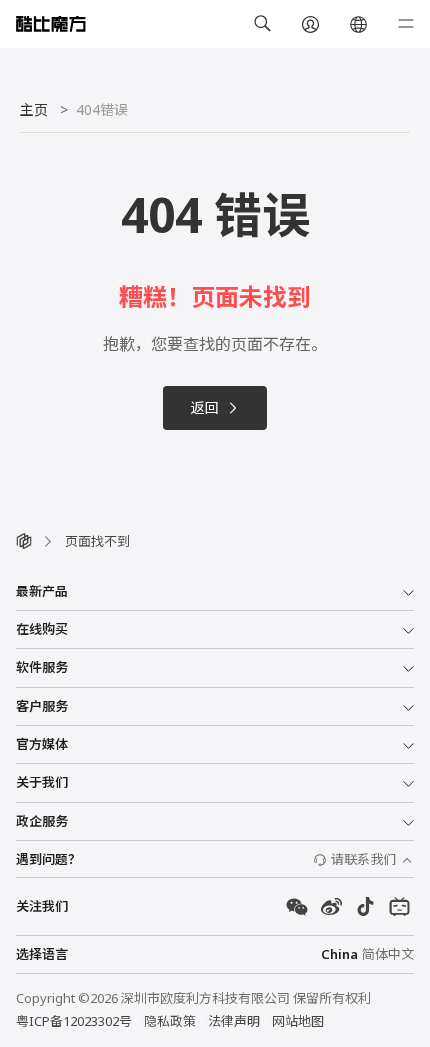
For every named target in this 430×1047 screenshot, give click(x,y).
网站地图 (298, 1021)
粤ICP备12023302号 (74, 1021)
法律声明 (234, 1021)
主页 (34, 109)
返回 (205, 407)
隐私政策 (170, 1021)
